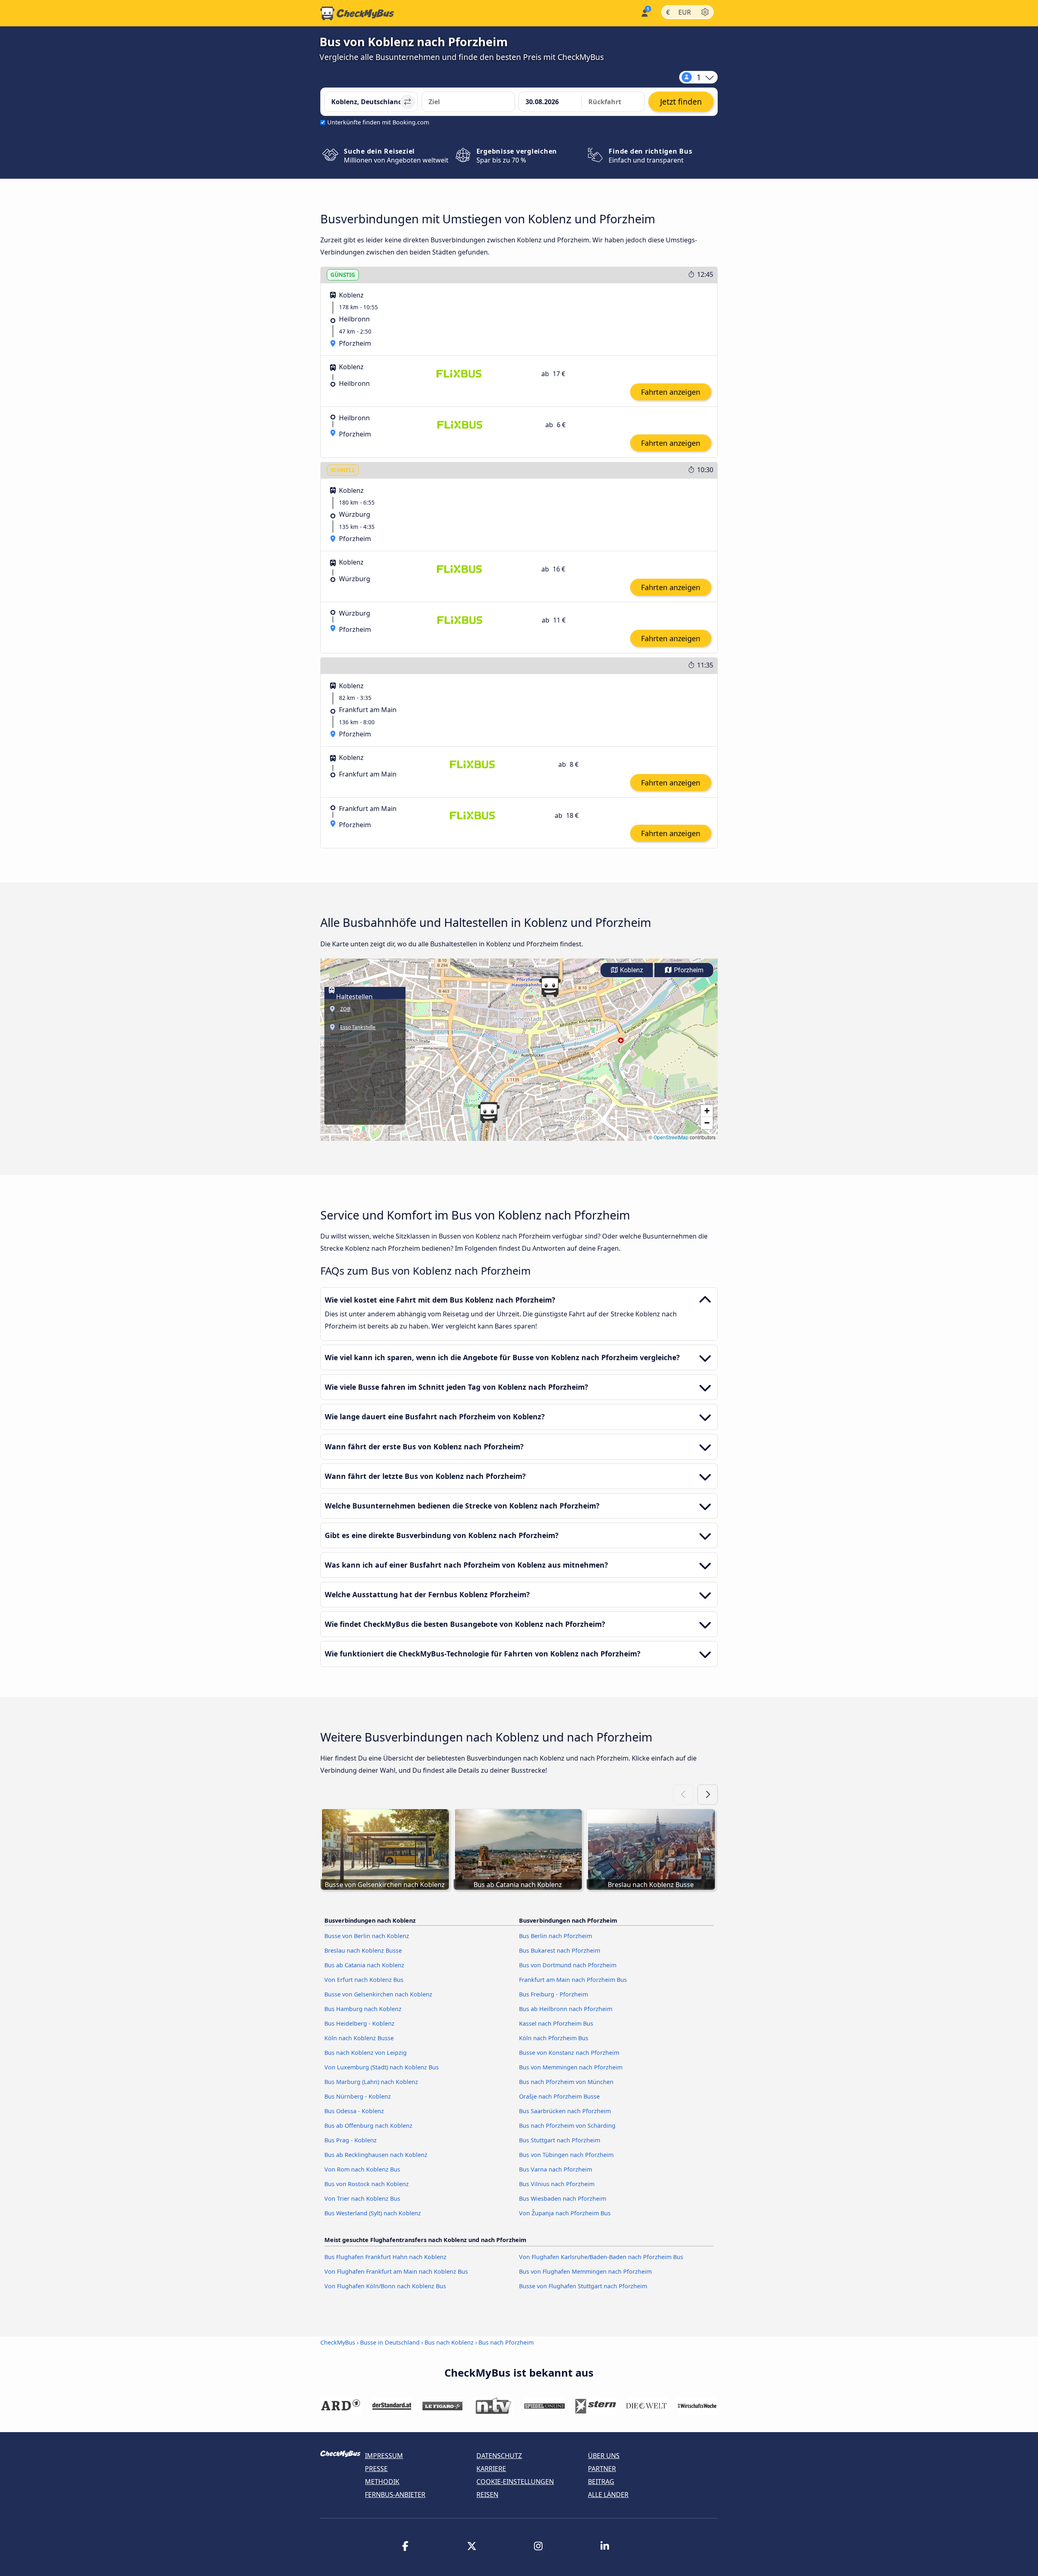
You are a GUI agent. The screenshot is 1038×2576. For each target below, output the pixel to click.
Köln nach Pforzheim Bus (554, 2038)
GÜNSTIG (343, 275)
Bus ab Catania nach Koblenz (364, 1965)
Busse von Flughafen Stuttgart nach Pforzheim (583, 2286)
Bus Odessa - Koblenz (354, 2111)
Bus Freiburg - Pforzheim (553, 1994)
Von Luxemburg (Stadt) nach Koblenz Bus (382, 2067)
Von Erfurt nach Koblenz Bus (364, 1980)
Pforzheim (688, 970)
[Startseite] (357, 13)
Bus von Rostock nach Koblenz (367, 2184)
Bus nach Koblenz (449, 2342)
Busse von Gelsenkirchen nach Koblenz (378, 1994)
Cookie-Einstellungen (515, 2482)
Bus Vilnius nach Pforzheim (557, 2184)
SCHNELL (343, 470)
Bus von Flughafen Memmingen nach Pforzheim (585, 2271)
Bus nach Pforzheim (506, 2342)
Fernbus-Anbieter (395, 2495)
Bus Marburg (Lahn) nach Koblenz (371, 2082)
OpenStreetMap (671, 1137)
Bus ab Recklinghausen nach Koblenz (376, 2155)
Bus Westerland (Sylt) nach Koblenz (373, 2213)
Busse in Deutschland (390, 2342)
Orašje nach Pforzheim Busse (559, 2096)
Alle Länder (608, 2495)
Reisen (487, 2495)
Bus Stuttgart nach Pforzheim (560, 2140)
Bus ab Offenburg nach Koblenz (368, 2126)
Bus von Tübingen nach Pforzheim (566, 2155)
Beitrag (601, 2482)
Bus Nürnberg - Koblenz (358, 2096)
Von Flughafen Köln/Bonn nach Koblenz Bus (385, 2286)
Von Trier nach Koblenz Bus (362, 2198)
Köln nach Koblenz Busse (359, 2038)
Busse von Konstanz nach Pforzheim (569, 2053)
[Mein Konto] (644, 12)
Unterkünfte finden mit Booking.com (378, 122)
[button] (550, 986)
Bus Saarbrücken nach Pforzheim (565, 2111)
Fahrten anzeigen (671, 392)
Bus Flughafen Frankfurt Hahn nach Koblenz (385, 2257)
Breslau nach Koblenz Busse (363, 1950)
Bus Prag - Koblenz (351, 2140)
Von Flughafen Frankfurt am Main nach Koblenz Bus (396, 2271)
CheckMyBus (338, 2342)
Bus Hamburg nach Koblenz (363, 2009)
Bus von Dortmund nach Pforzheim (568, 1965)
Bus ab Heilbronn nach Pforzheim (566, 2009)
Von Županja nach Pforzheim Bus (565, 2213)
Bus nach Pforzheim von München (566, 2082)
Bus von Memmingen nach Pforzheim (571, 2067)
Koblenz (631, 970)
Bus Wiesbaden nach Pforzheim (563, 2198)
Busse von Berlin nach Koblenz (367, 1936)
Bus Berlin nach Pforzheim (555, 1936)
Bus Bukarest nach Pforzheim (560, 1950)
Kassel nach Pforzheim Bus (556, 2023)
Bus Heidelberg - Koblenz (359, 2023)
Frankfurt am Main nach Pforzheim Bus (573, 1980)
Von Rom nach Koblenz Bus (362, 2169)
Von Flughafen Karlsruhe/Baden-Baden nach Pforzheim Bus (601, 2257)
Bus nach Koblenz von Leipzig (366, 2053)
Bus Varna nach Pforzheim (555, 2169)
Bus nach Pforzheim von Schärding (567, 2126)
